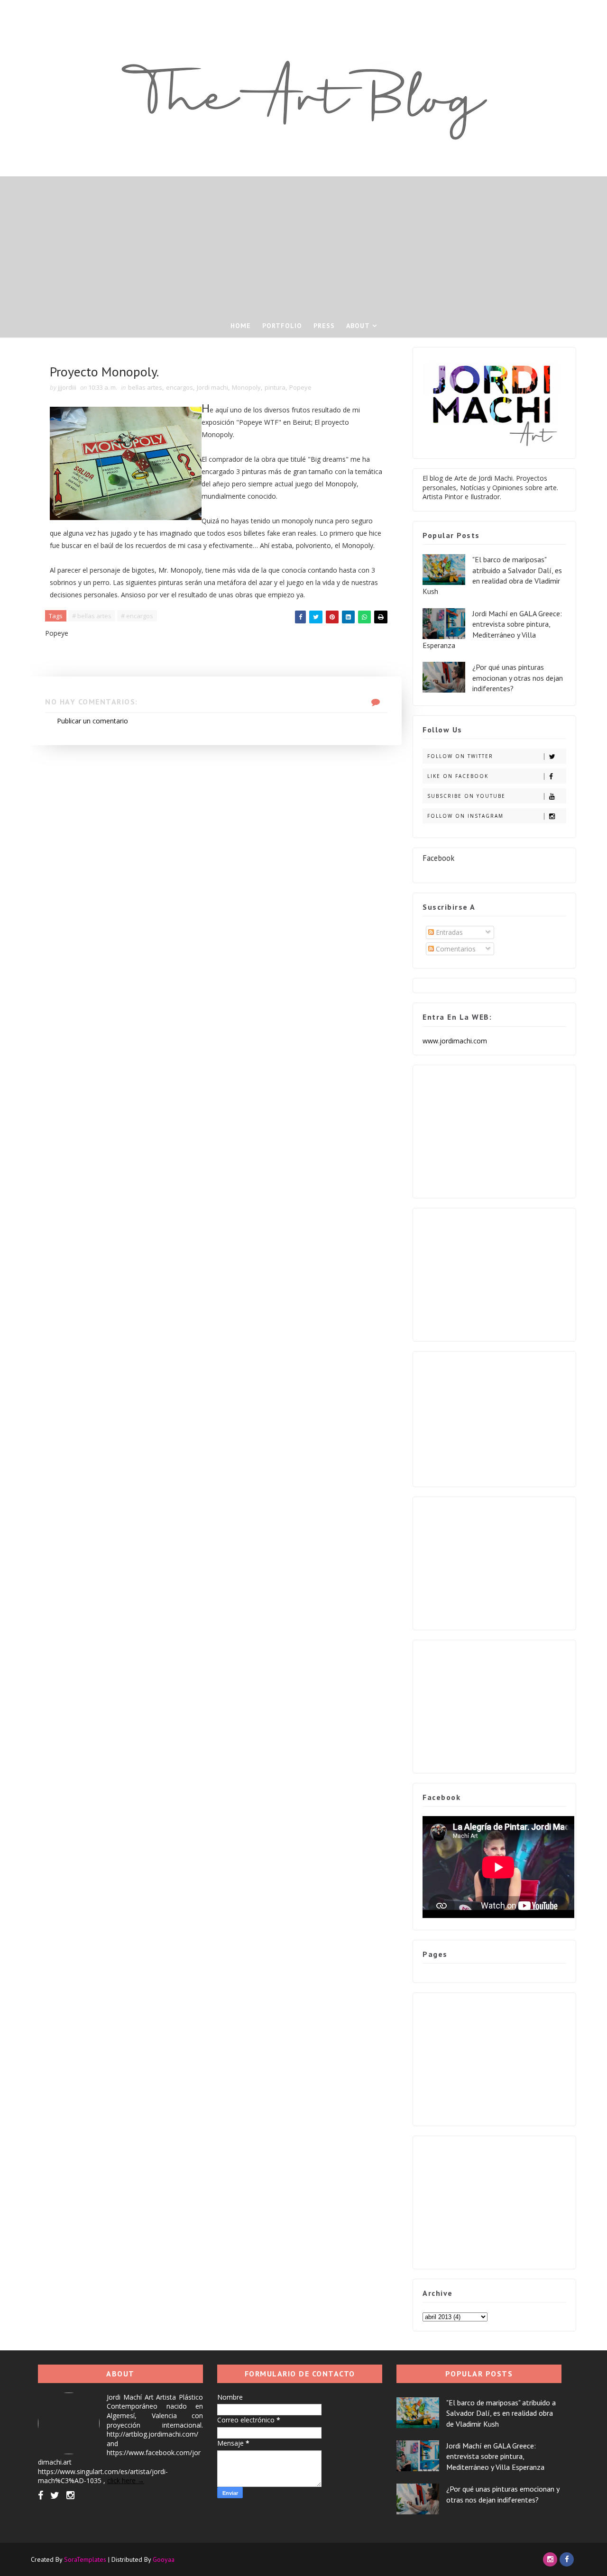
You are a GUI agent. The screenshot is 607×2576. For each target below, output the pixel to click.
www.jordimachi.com (455, 1041)
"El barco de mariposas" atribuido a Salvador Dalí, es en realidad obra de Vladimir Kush (501, 2413)
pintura (275, 387)
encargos (179, 387)
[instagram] (70, 2495)
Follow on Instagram (465, 816)
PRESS (324, 326)
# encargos (137, 616)
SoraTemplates (85, 2559)
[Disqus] (216, 864)
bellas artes (145, 387)
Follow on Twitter (460, 756)
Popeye (300, 387)
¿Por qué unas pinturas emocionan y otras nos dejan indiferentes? (518, 678)
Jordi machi (212, 387)
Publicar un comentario (92, 721)
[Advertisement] (303, 243)
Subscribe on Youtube (466, 796)
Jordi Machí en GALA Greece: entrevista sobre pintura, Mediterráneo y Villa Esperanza (495, 2456)
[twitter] (55, 2495)
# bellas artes (92, 616)
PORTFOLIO (282, 326)
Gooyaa (164, 2559)
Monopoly (246, 387)
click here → (126, 2480)
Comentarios (455, 949)
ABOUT (358, 326)
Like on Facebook (458, 776)
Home (241, 326)
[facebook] (41, 2495)
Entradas (448, 932)
